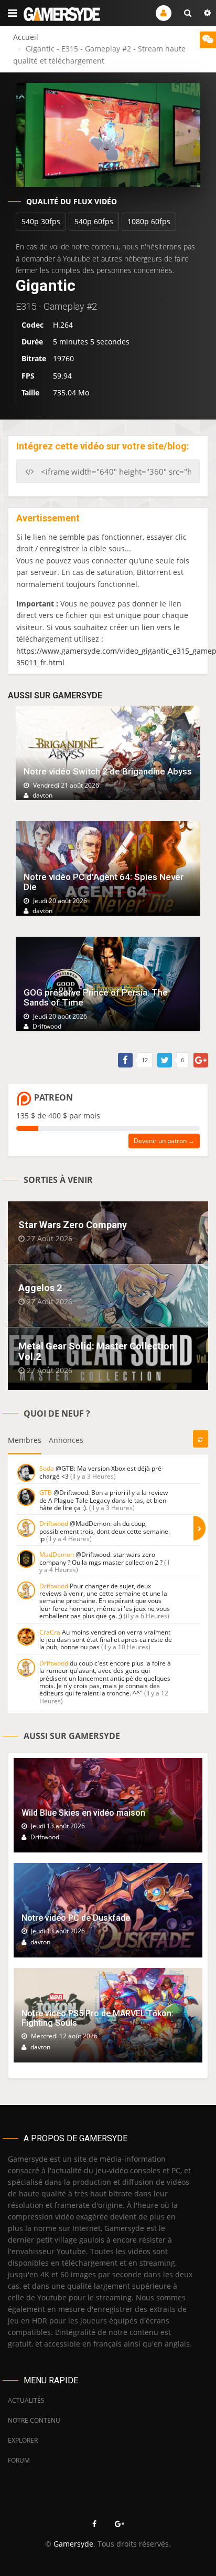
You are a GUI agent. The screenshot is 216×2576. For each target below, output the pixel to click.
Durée (32, 342)
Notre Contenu (34, 2420)
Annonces (66, 1440)
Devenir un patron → (164, 1141)
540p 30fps (41, 221)
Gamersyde (73, 2544)
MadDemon (57, 1554)
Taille (30, 392)
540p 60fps (94, 221)
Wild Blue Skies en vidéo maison (83, 1813)
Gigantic (46, 285)
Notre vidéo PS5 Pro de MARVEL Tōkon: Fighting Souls (98, 2018)
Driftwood (54, 1523)
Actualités (26, 2400)
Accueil (26, 37)
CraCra (50, 1632)
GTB (46, 1493)
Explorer (23, 2440)
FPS (28, 376)
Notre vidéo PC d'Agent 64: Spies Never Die (104, 882)
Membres (25, 1440)
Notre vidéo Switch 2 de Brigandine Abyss (108, 771)
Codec (33, 325)
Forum (19, 2460)
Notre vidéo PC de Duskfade (76, 1918)
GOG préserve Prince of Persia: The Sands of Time (96, 997)
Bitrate (34, 358)
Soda (47, 1468)
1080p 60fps (149, 221)
